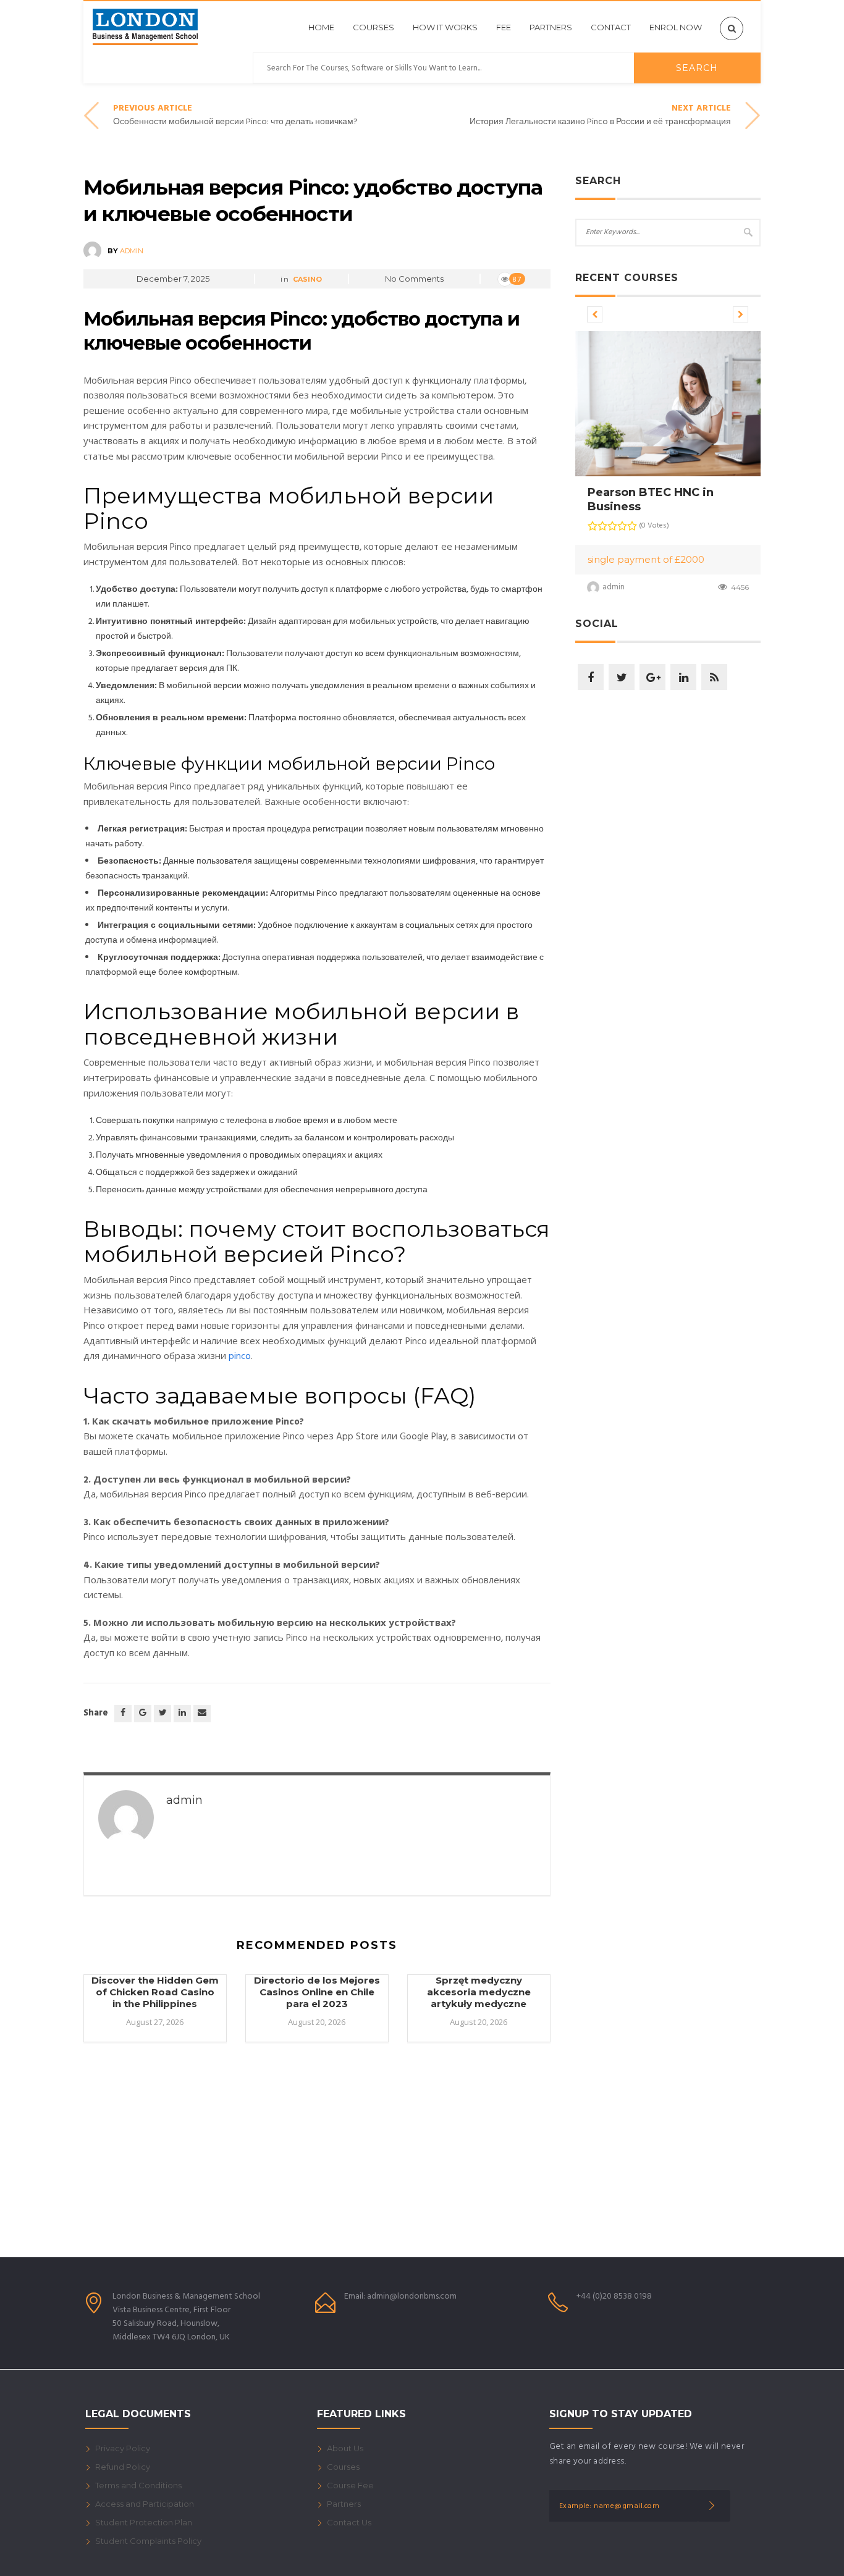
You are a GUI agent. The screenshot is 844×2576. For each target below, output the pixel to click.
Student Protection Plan (144, 2522)
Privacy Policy (123, 2448)
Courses (373, 27)
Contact (611, 27)
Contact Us (349, 2522)
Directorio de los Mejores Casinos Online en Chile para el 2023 (317, 1992)
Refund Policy (123, 2467)
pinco (240, 1357)
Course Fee (350, 2485)
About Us (345, 2448)
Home (321, 27)
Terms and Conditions (138, 2485)
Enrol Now (676, 27)
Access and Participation (145, 2504)
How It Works (445, 27)
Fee (504, 27)
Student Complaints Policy (148, 2541)
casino (307, 279)
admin (132, 251)
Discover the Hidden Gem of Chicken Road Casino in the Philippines (155, 1992)
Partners (551, 27)
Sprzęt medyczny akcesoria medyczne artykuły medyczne (479, 1992)
